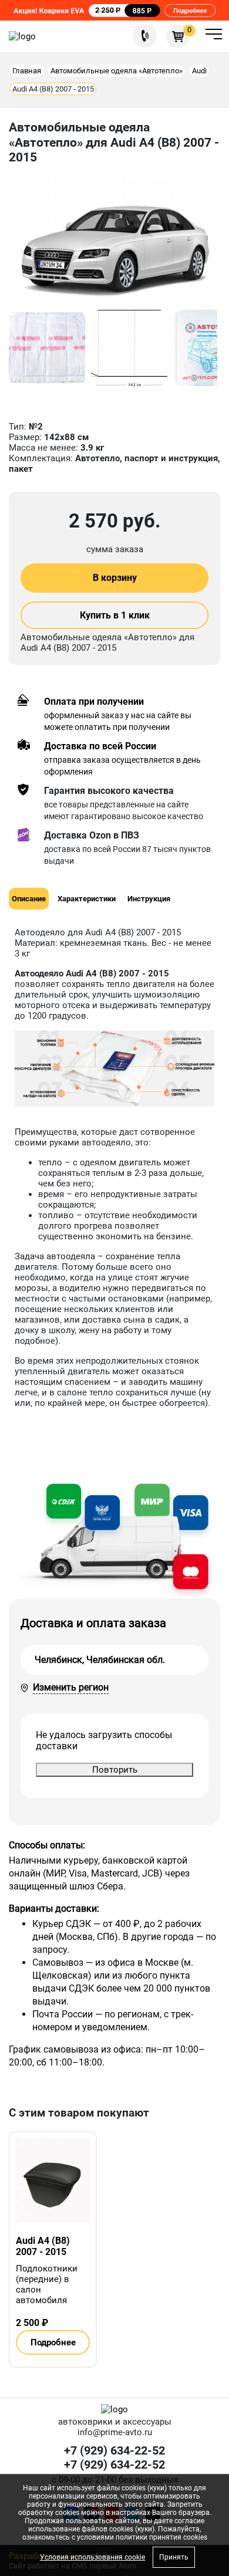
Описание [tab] (29, 899)
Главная (27, 71)
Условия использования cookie (92, 2557)
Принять (174, 2557)
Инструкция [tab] (149, 899)
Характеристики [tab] (87, 899)
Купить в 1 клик (115, 615)
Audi (199, 71)
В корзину (115, 578)
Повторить (115, 1770)
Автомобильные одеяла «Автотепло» (117, 71)
